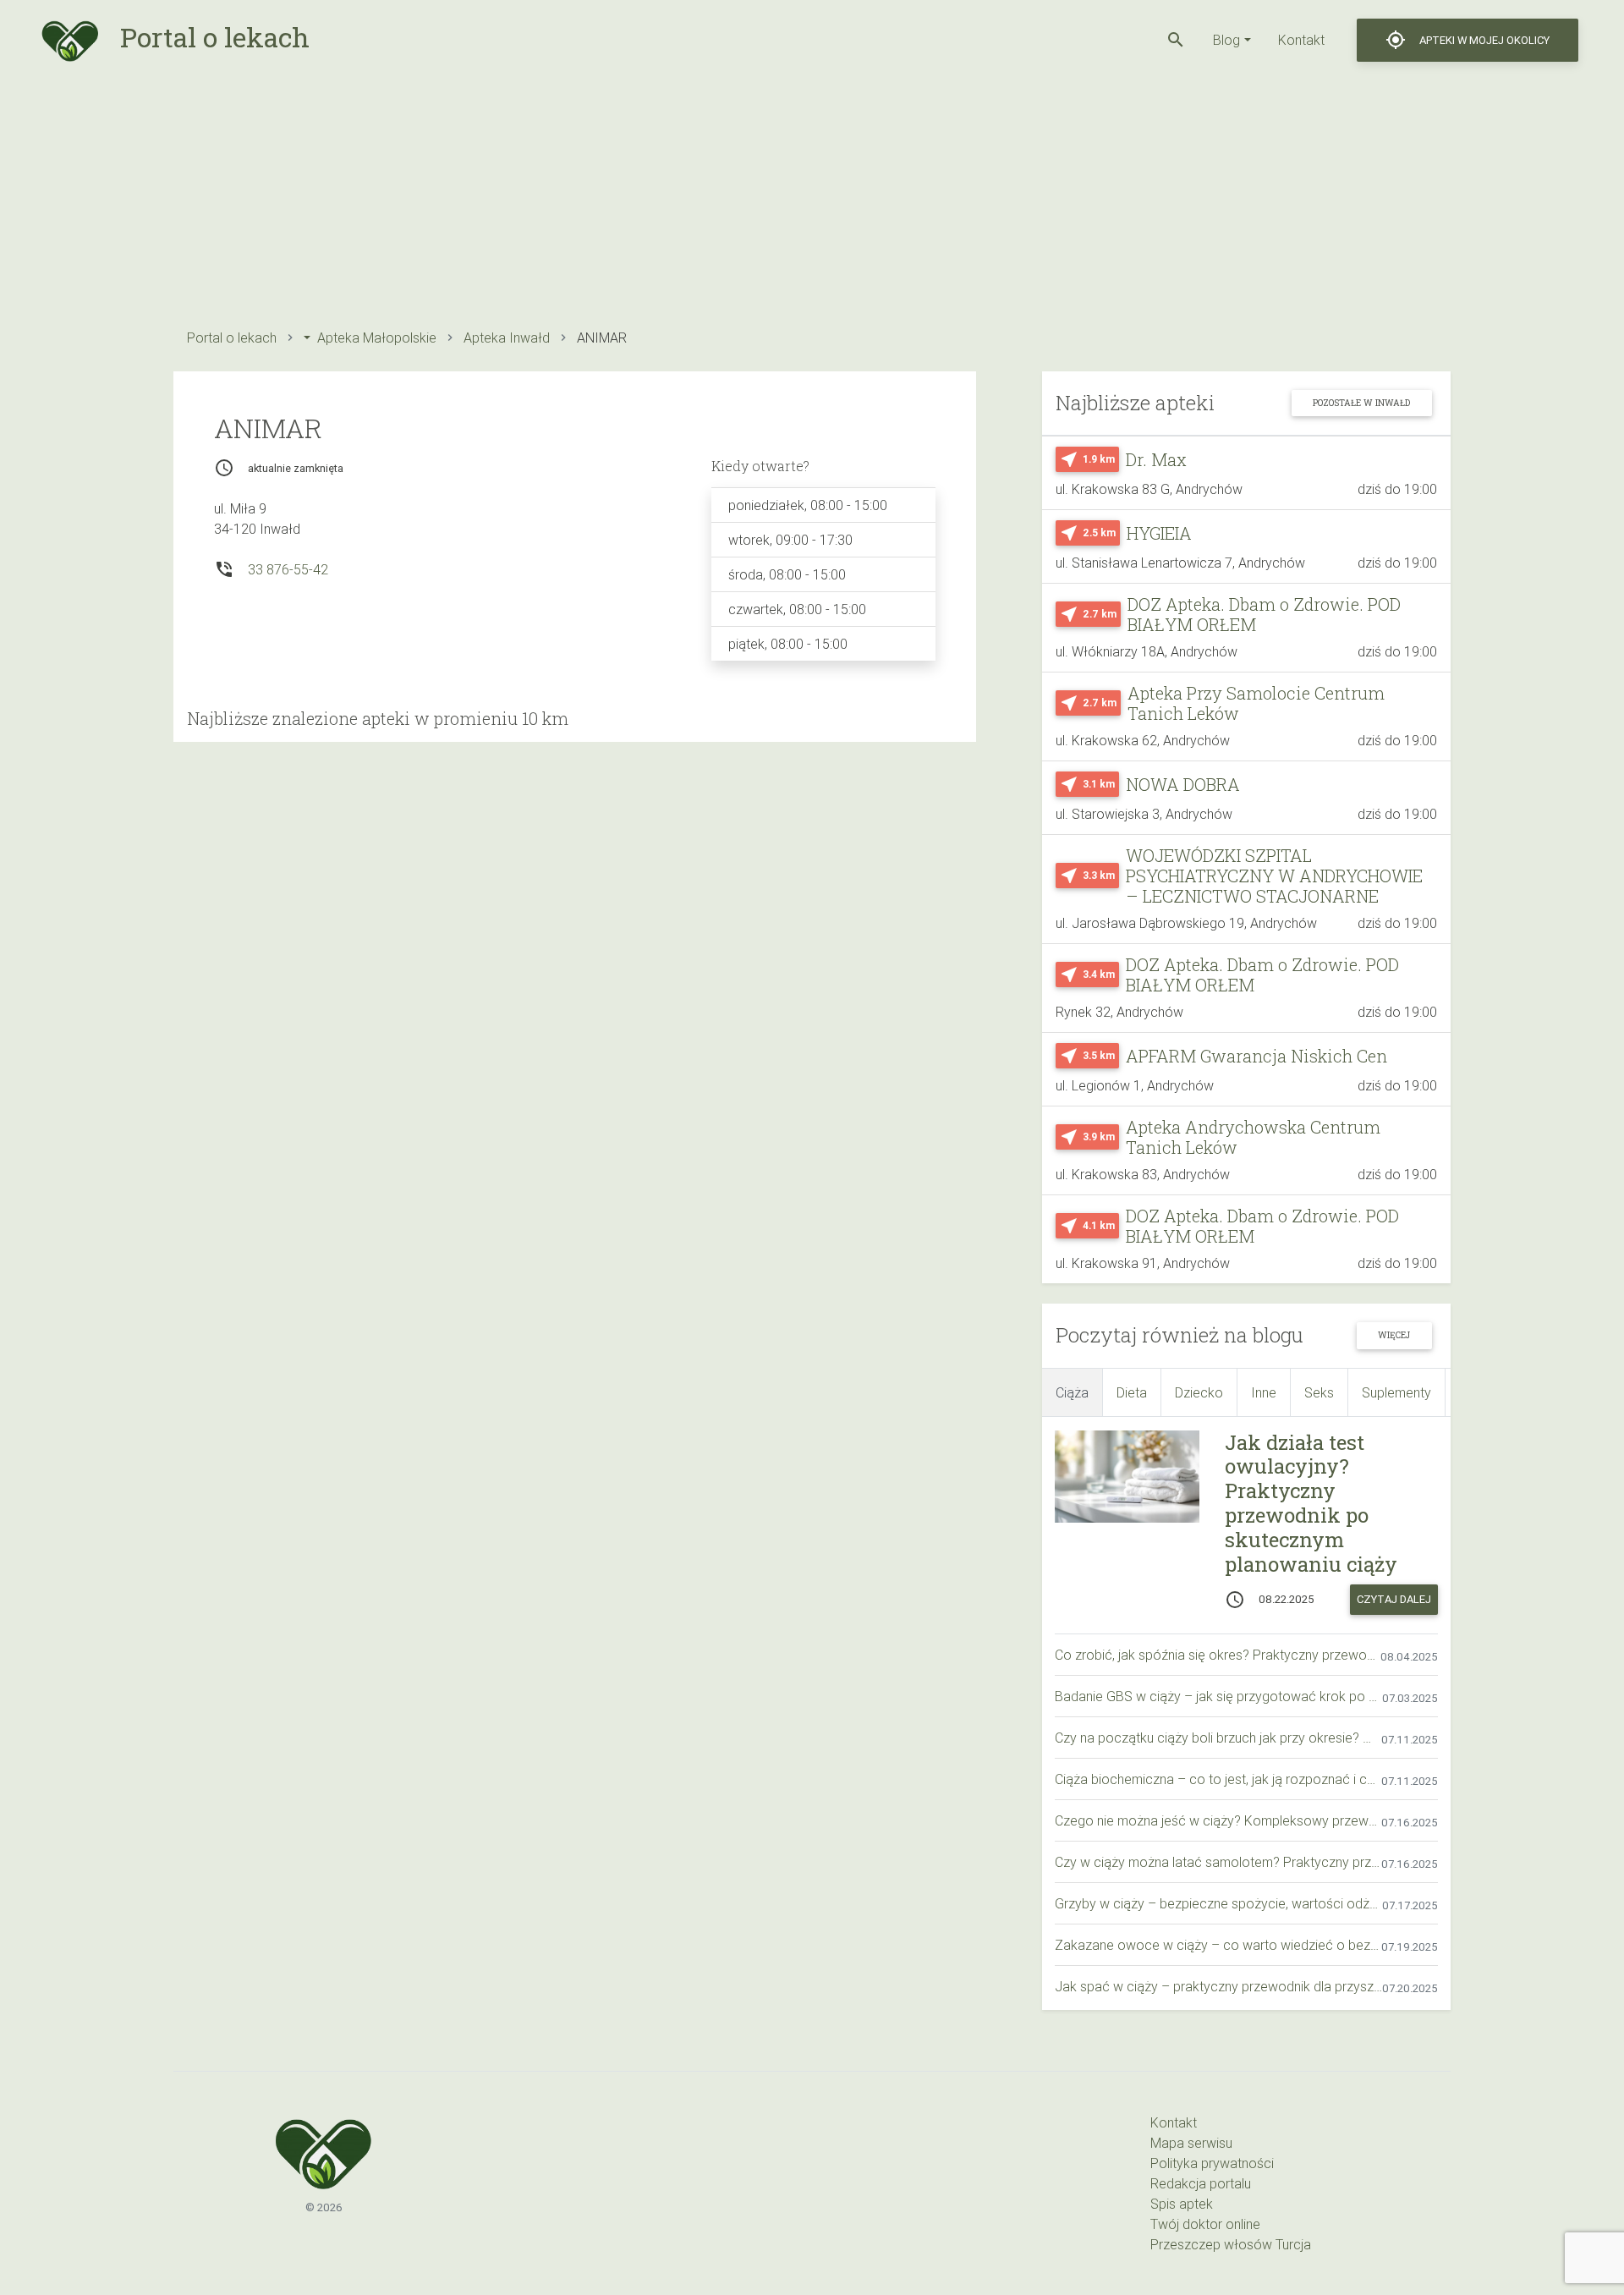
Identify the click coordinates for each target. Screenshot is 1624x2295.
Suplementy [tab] (1396, 1392)
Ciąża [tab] (1072, 1392)
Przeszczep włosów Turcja (1231, 2244)
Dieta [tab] (1132, 1392)
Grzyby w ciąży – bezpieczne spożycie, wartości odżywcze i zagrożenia (1218, 1903)
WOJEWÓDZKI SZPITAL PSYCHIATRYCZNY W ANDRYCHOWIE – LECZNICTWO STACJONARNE (1274, 876)
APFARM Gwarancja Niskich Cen (1256, 1056)
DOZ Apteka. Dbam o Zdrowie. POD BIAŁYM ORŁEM (1264, 614)
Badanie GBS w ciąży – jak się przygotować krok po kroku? (1218, 1696)
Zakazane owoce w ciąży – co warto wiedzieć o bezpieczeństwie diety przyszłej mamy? (1218, 1945)
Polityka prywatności (1212, 2163)
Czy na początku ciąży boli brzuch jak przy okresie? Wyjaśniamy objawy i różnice (1218, 1738)
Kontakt (1301, 40)
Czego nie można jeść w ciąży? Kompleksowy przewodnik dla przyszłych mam (1218, 1820)
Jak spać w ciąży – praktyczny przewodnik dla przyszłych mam (1218, 1986)
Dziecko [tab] (1199, 1392)
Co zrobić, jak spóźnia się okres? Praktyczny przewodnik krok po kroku (1218, 1655)
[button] (1176, 40)
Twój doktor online (1205, 2224)
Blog (1226, 40)
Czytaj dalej (1394, 1599)
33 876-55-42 (288, 569)
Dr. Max (1156, 459)
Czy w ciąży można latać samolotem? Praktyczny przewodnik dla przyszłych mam (1218, 1862)
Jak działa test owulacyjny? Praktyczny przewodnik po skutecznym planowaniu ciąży (1311, 1503)
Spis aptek (1182, 2204)
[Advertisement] (681, 199)
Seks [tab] (1319, 1392)
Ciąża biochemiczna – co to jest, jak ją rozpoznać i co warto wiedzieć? (1218, 1779)
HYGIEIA (1159, 533)
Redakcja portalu (1201, 2183)
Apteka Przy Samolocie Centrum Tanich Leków (1256, 703)
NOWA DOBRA (1183, 784)
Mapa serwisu (1191, 2143)
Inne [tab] (1264, 1392)
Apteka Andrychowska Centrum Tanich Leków (1253, 1137)
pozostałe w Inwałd (1361, 403)
